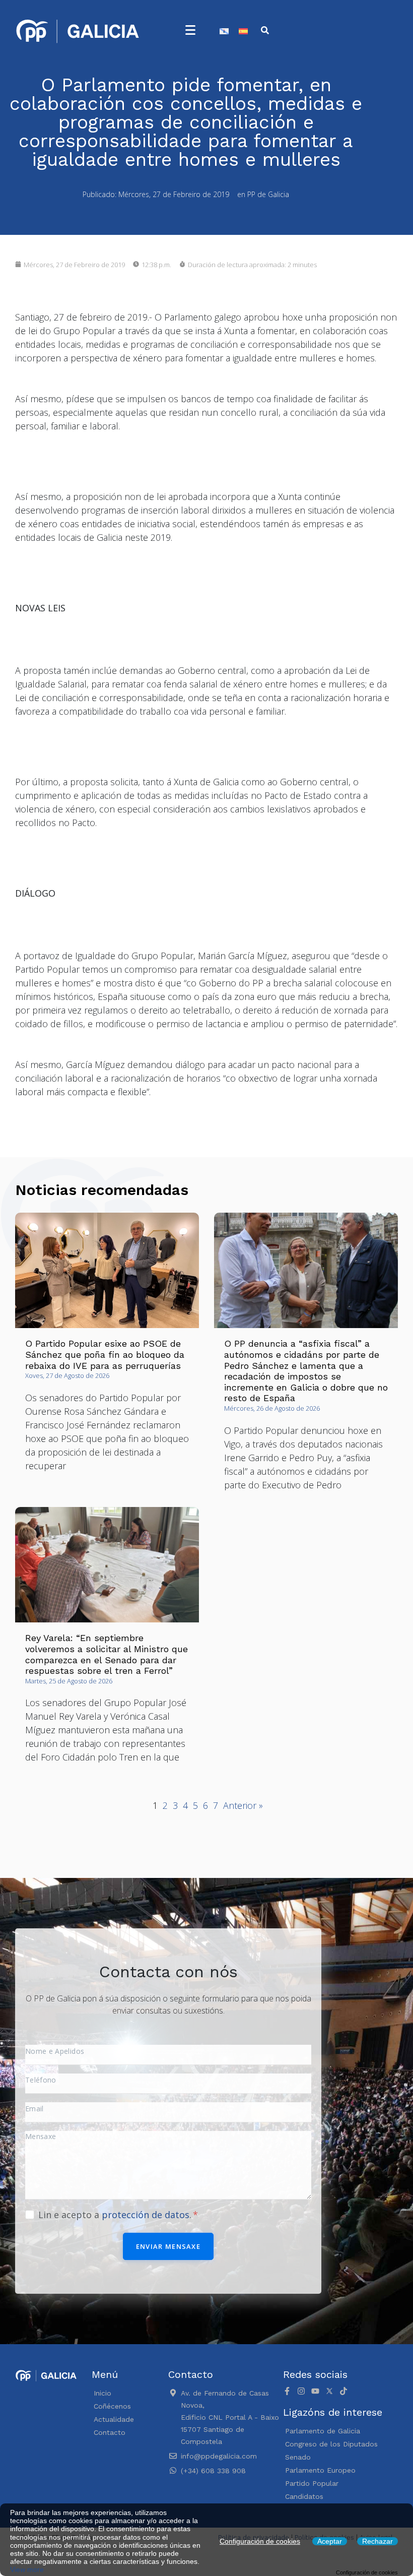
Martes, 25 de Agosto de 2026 (69, 1681)
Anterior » (243, 1805)
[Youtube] (315, 2391)
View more (27, 2569)
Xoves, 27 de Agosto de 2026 (67, 1375)
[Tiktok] (343, 2391)
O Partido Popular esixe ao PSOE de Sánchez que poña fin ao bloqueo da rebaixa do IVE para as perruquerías (105, 1354)
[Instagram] (301, 2391)
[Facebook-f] (287, 2391)
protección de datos (146, 2215)
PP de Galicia (268, 194)
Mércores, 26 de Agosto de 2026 (272, 1408)
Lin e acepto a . (116, 2215)
